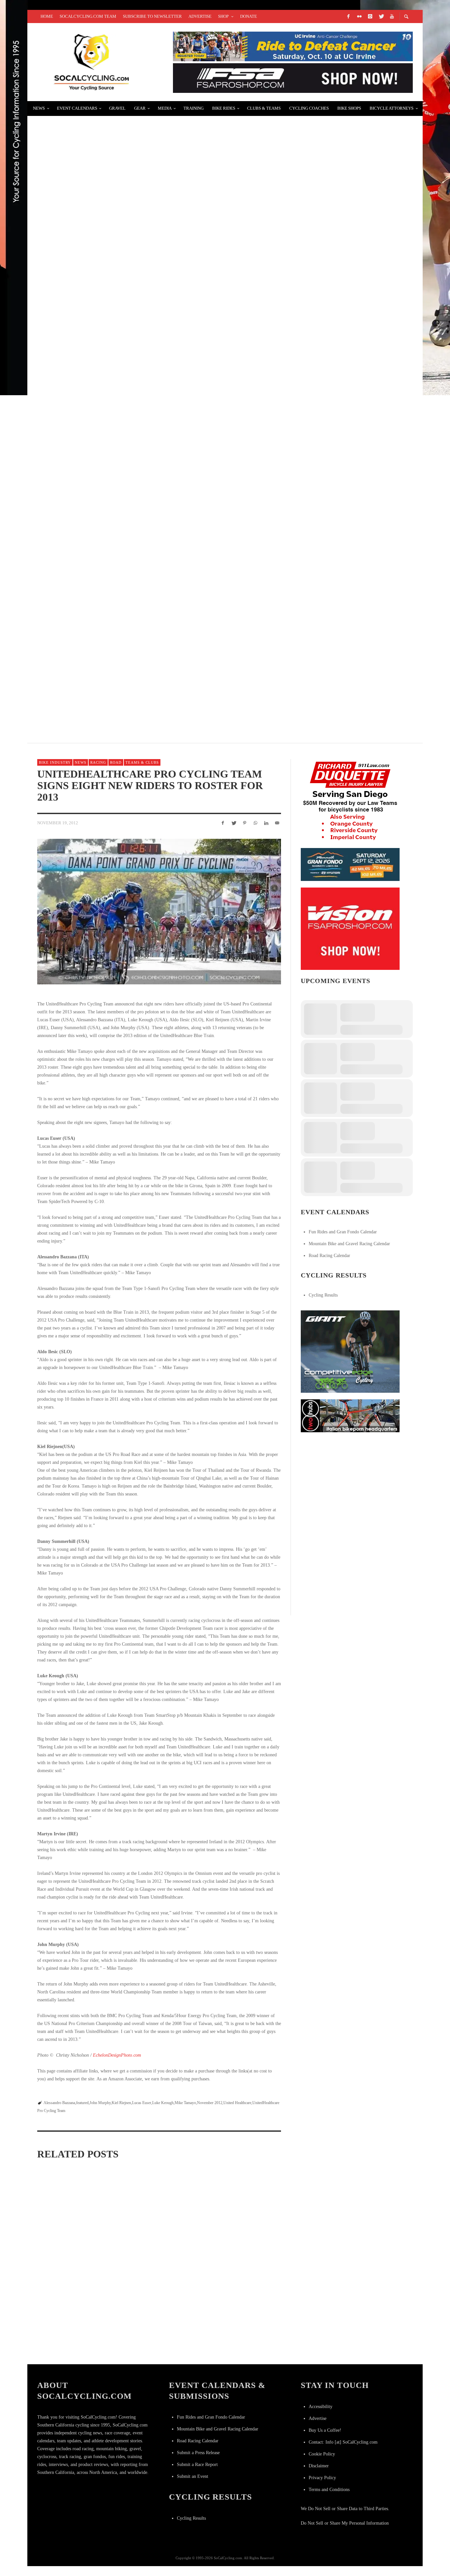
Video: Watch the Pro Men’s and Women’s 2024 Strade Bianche (157, 2253)
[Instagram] (370, 16)
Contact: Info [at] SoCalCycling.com (343, 2442)
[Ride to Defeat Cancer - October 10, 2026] (293, 46)
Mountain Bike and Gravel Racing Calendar (349, 1244)
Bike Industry (55, 762)
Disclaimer (319, 2466)
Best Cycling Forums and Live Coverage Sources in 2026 (124, 440)
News (81, 762)
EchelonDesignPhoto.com (117, 2055)
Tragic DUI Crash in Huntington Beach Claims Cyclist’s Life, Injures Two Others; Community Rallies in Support (211, 127)
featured (82, 2103)
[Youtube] (392, 16)
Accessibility (321, 2407)
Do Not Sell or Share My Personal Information (345, 2523)
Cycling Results (323, 1295)
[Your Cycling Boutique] (350, 1415)
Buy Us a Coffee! (325, 2430)
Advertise (318, 2418)
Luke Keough (163, 2103)
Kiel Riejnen (121, 2103)
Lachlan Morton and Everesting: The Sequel (109, 676)
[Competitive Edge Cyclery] (350, 1351)
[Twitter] (381, 16)
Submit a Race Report (197, 2465)
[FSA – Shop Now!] (293, 78)
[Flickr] (359, 16)
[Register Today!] (350, 864)
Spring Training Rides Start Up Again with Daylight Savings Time (74, 2345)
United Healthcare (237, 2103)
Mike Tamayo (185, 2103)
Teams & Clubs (142, 762)
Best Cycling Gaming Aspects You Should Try (109, 205)
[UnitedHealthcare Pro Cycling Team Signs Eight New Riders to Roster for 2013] (159, 912)
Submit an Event (193, 2476)
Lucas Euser (142, 2103)
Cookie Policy (322, 2454)
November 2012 (210, 2103)
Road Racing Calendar (329, 1256)
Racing (98, 762)
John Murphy (100, 2103)
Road (116, 762)
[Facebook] (348, 16)
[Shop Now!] (350, 928)
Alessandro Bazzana (59, 2103)
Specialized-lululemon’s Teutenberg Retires (110, 519)
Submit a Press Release (198, 2453)
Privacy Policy (322, 2478)
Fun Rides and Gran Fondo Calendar (343, 1232)
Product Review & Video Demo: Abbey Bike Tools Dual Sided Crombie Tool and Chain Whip (176, 284)
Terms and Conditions (329, 2490)
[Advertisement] (350, 1480)
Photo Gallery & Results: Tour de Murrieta (107, 362)
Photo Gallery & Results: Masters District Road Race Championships (146, 597)
